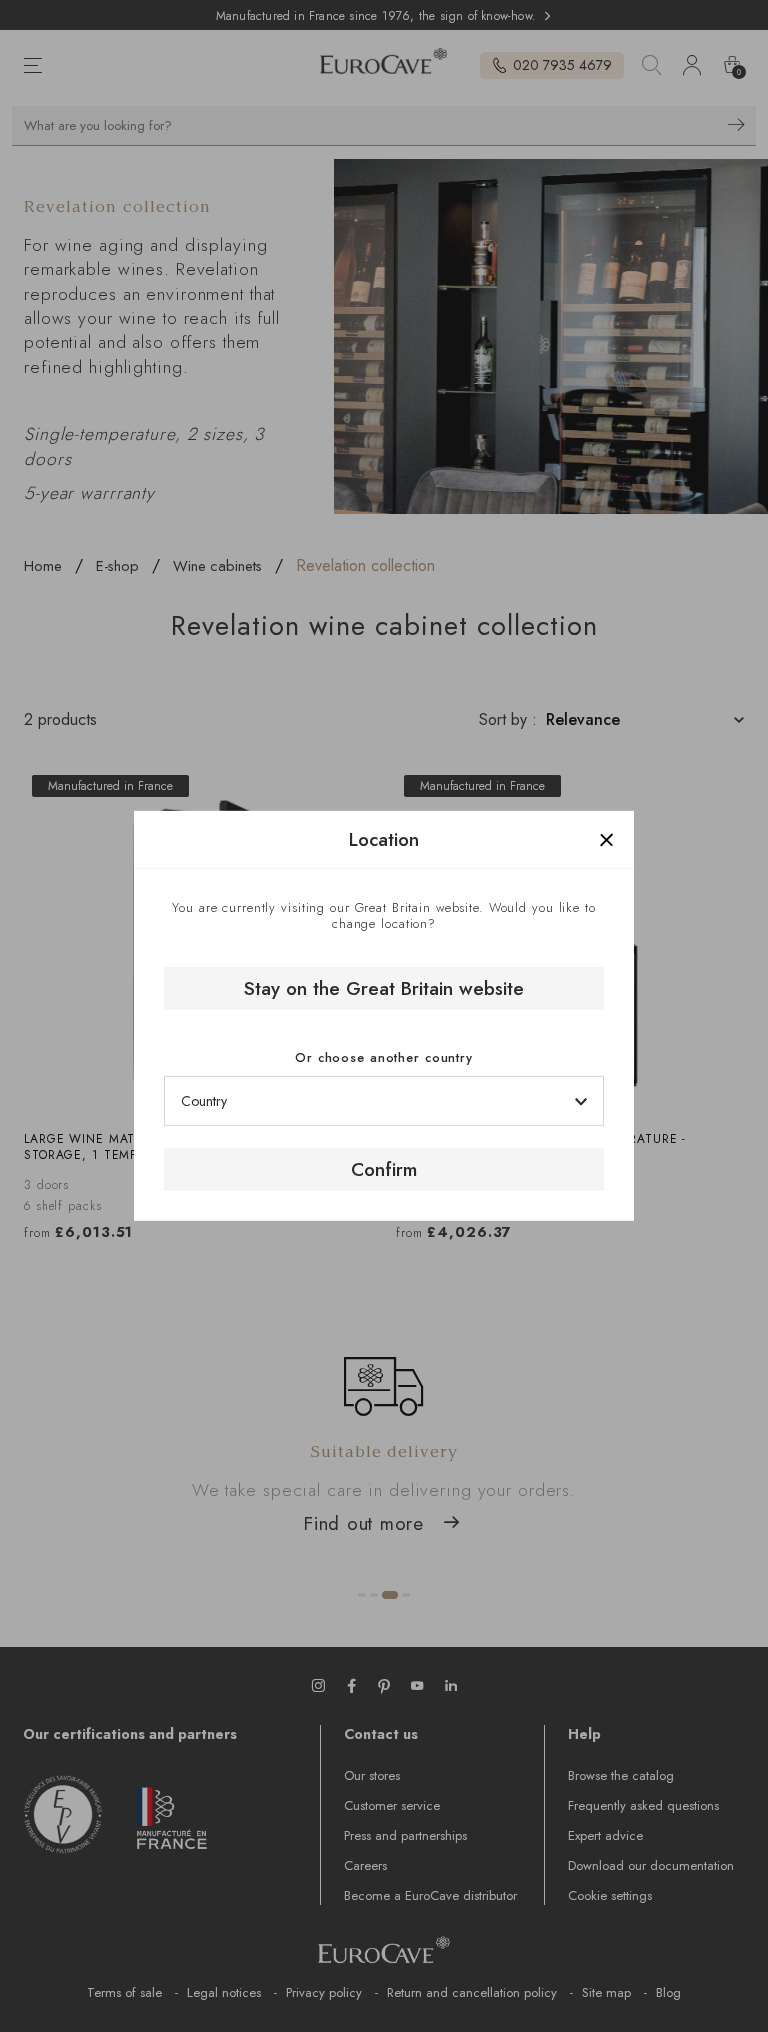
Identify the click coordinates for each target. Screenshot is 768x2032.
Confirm (384, 1169)
